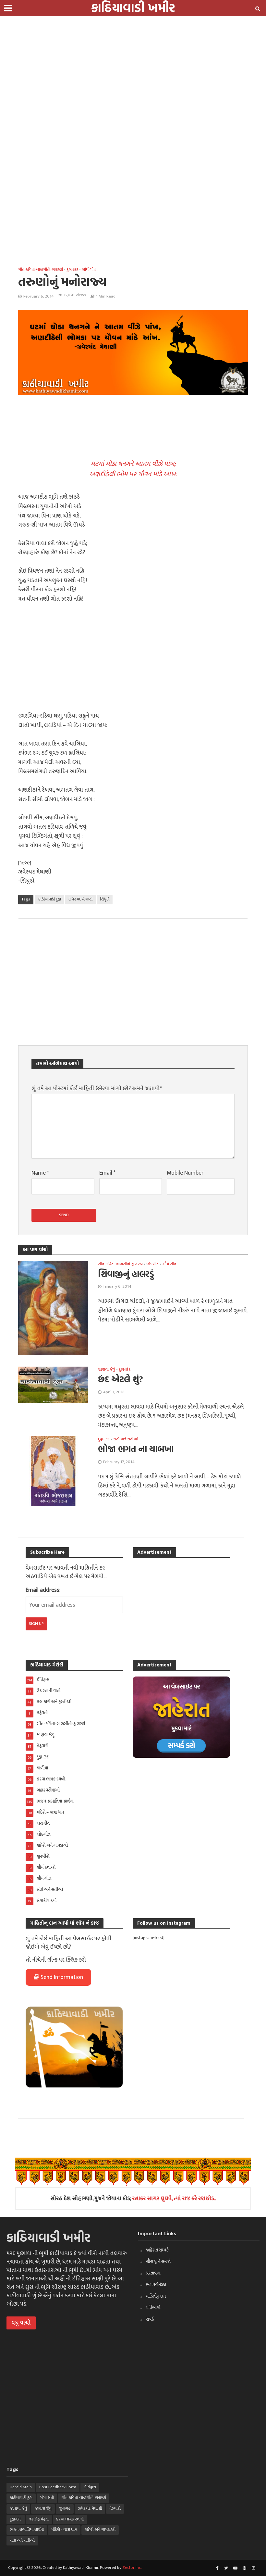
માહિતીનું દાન (156, 2296)
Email (107, 1173)
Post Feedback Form (58, 2487)
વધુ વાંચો (21, 2323)
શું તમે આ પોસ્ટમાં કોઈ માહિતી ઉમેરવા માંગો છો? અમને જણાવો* (97, 1089)
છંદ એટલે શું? (121, 1379)
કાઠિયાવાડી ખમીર (48, 2237)
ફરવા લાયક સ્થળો (70, 2519)
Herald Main (21, 2487)
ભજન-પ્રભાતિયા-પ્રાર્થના (27, 2530)
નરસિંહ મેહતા (39, 2519)
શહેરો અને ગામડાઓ (100, 2530)
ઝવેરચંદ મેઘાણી (80, 899)
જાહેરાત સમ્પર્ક (157, 2250)
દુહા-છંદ (72, 270)
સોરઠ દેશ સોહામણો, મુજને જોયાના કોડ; (133, 2198)
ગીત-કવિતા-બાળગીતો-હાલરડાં (41, 270)
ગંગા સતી (47, 2498)
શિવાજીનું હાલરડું (126, 1274)
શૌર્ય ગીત (89, 270)
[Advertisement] (130, 45)
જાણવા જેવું (107, 1370)
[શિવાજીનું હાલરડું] (53, 1308)
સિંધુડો (105, 899)
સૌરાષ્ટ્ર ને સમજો (158, 2261)
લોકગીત (152, 1264)
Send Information (62, 1977)
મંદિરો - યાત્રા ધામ (64, 2530)
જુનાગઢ (65, 2508)
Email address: (43, 1590)
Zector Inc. (132, 2568)
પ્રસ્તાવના (153, 2273)
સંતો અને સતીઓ (126, 1439)
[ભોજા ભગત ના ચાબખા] (53, 1471)
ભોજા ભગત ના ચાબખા (136, 1449)
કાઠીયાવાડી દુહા (50, 899)
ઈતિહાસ (90, 2487)
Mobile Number (185, 1173)
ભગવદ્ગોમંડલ (156, 2284)
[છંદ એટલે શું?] (53, 1385)
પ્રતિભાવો (153, 2308)
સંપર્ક (150, 2319)
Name (40, 1173)
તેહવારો (115, 2508)
